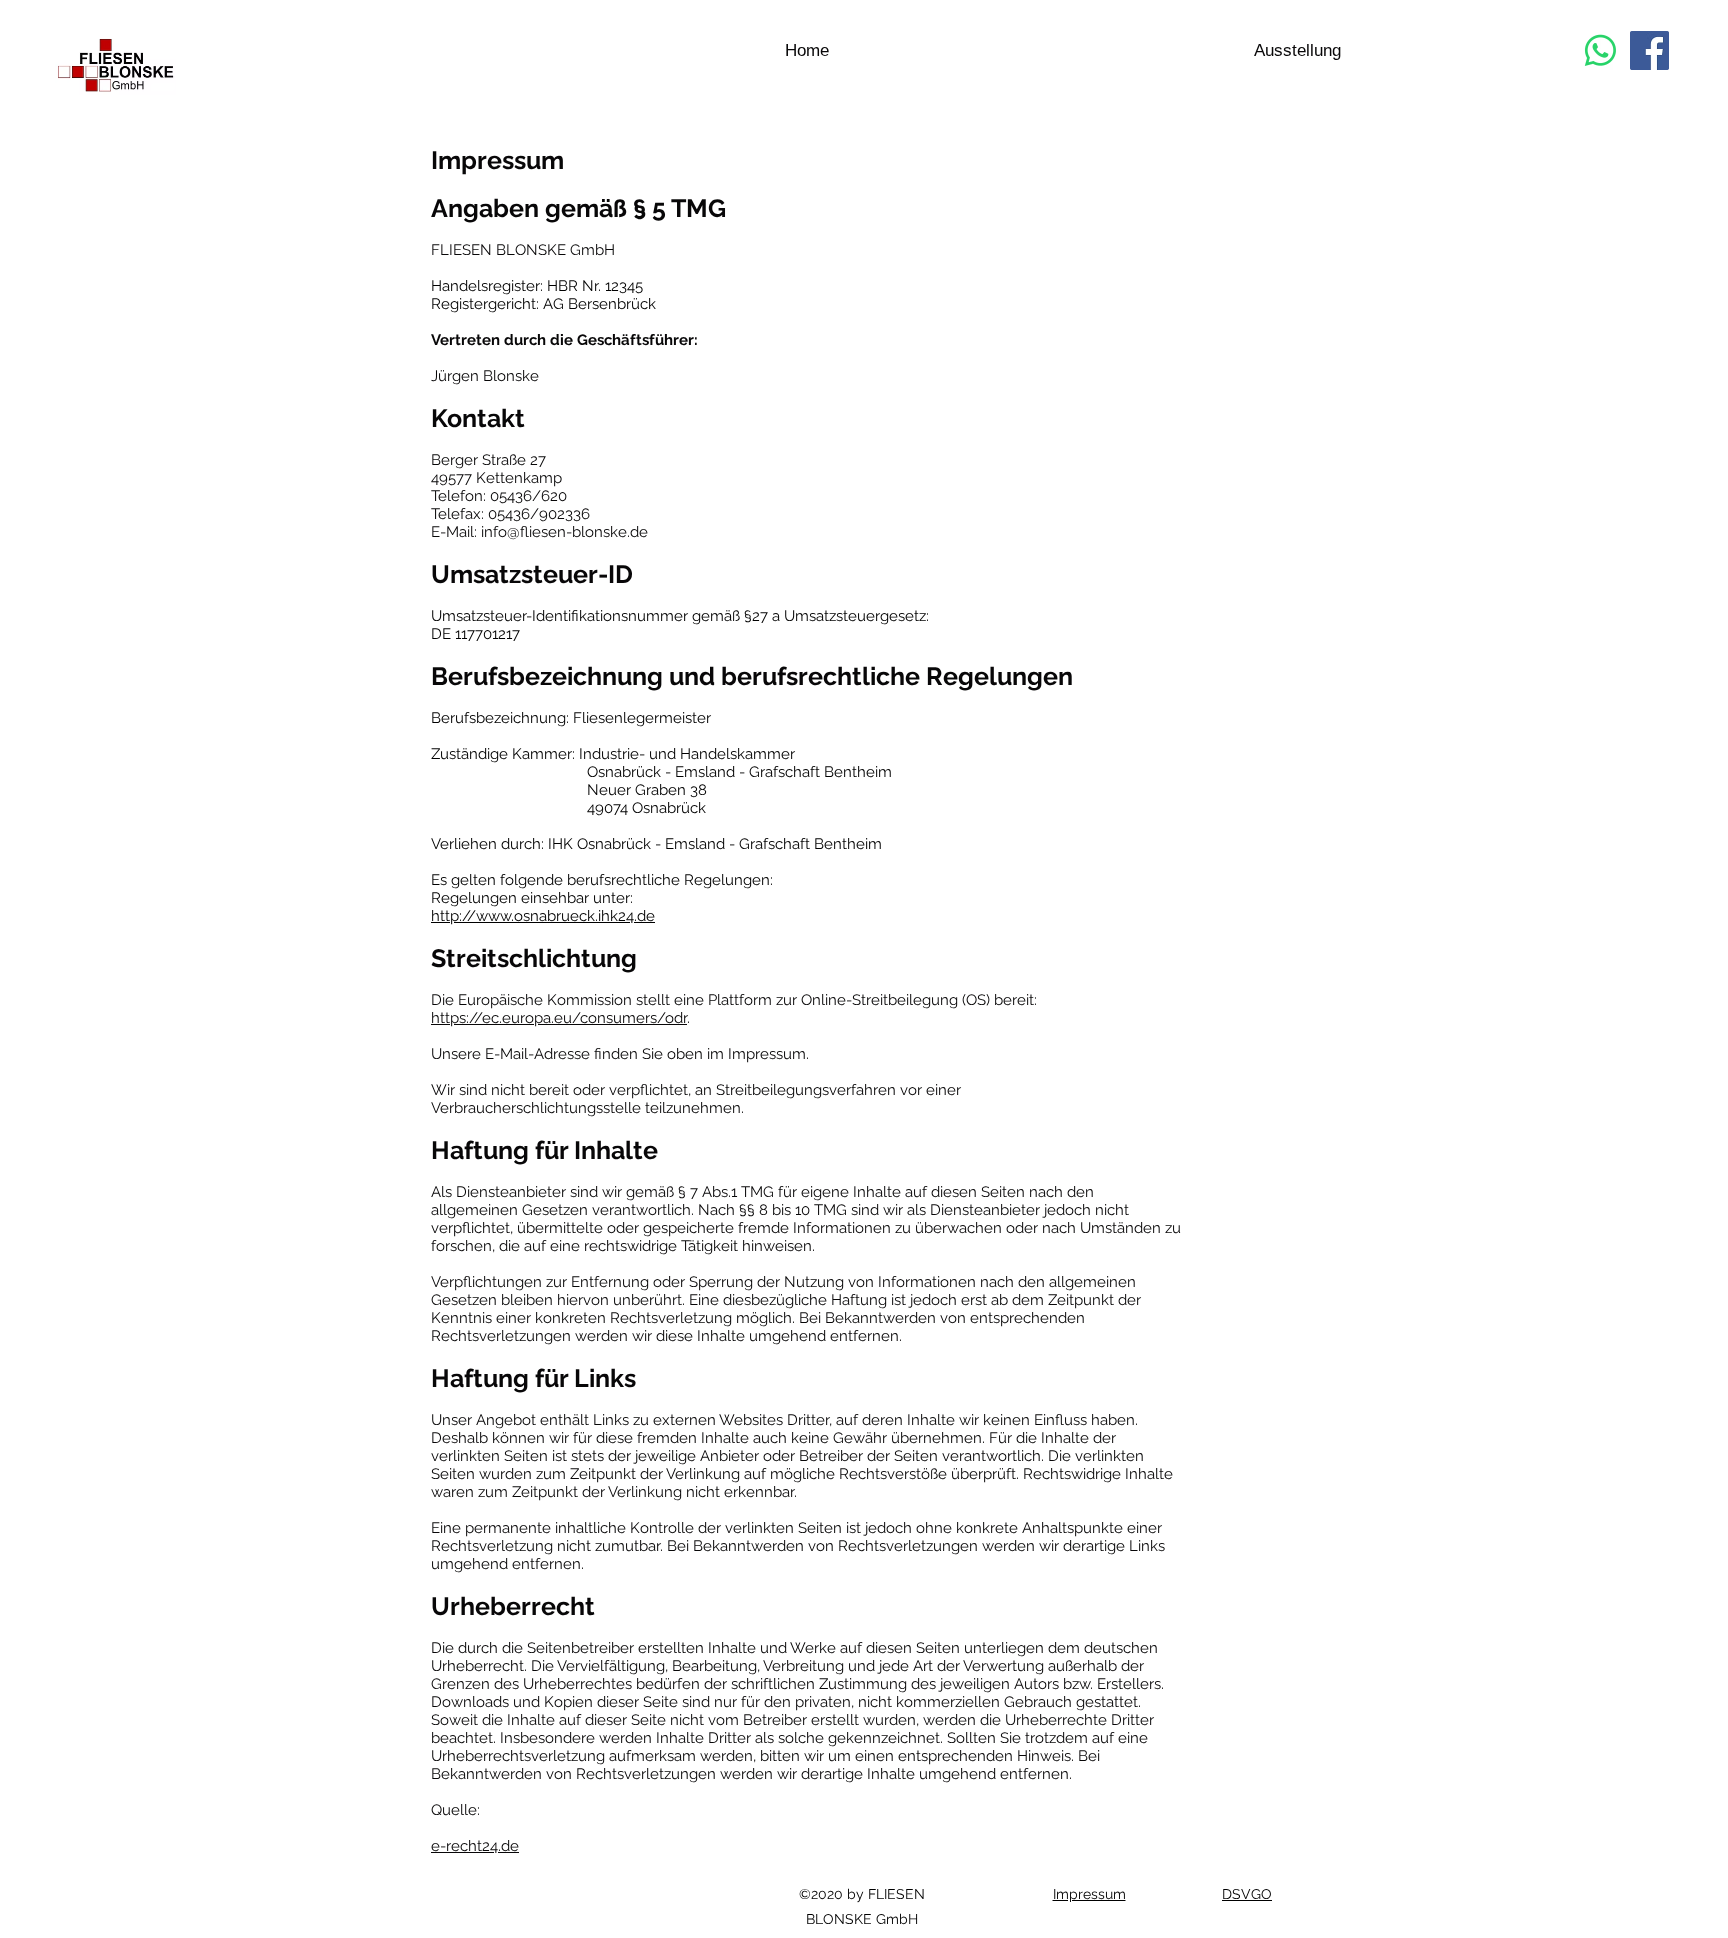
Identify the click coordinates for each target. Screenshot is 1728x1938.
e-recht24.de (475, 1846)
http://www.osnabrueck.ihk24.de (543, 916)
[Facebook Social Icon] (1649, 50)
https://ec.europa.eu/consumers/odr (559, 1018)
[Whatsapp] (1600, 50)
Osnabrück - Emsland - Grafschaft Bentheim (729, 844)
